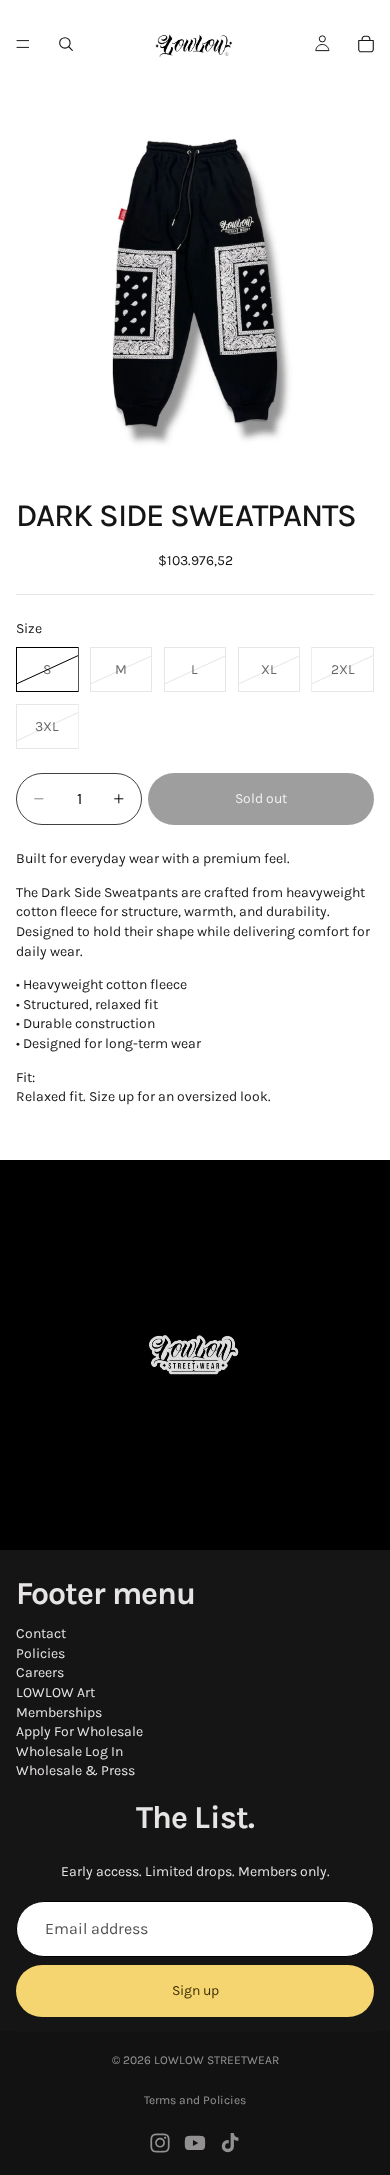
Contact (41, 1633)
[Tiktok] (230, 2143)
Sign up (195, 1991)
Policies (40, 1653)
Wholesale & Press (75, 1771)
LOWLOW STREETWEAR (216, 2060)
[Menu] (23, 44)
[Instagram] (160, 2143)
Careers (40, 1673)
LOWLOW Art (55, 1692)
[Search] (66, 44)
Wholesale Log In (69, 1751)
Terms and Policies (195, 2100)
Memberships (59, 1712)
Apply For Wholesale (79, 1731)
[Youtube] (195, 2143)
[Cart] (366, 44)
